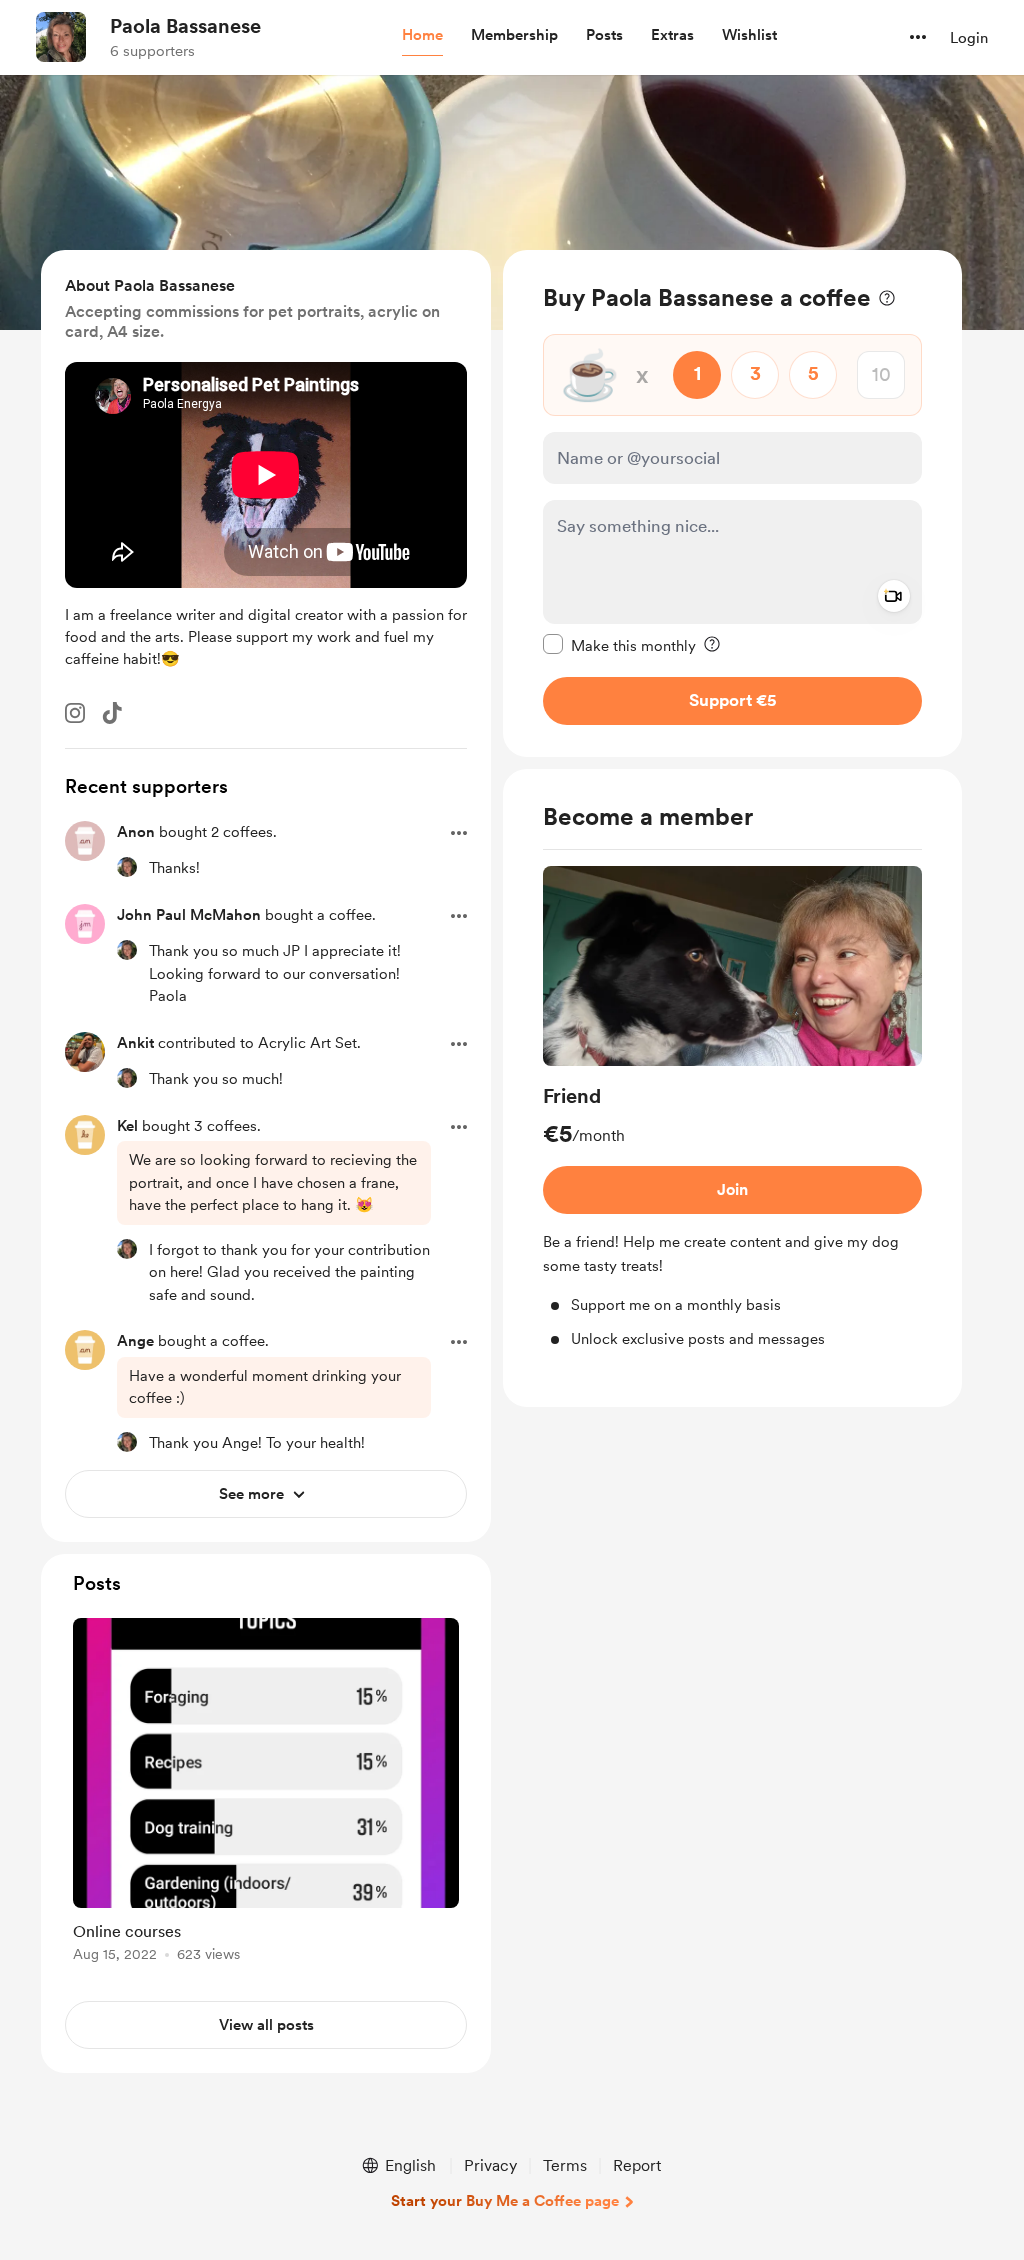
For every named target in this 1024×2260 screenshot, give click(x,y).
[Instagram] (75, 713)
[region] (732, 503)
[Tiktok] (112, 713)
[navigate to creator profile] (61, 37)
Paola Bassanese (185, 26)
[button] (422, 36)
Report (637, 2165)
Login (969, 38)
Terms (565, 2165)
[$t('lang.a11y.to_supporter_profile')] (127, 867)
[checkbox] (619, 645)
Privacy (490, 2165)
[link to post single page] (266, 1793)
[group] (732, 1108)
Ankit (135, 1043)
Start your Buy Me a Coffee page (505, 2201)
